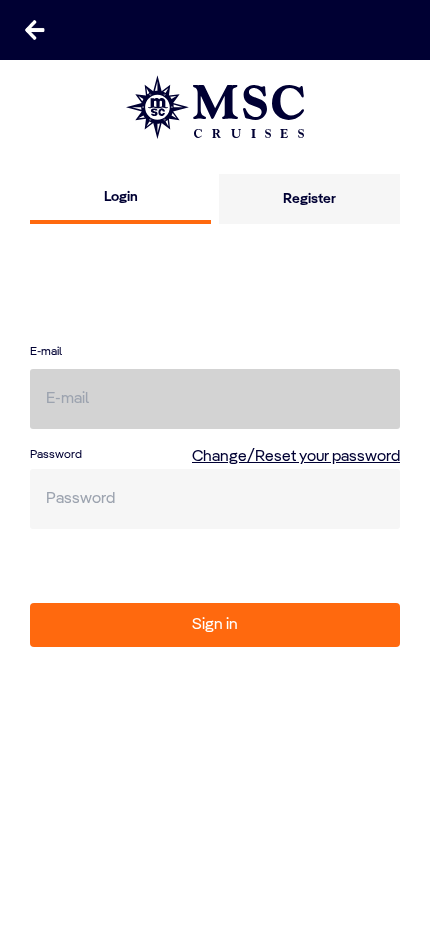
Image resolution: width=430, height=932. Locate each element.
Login (121, 197)
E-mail (46, 352)
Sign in (215, 625)
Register (309, 199)
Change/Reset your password (296, 457)
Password (56, 455)
